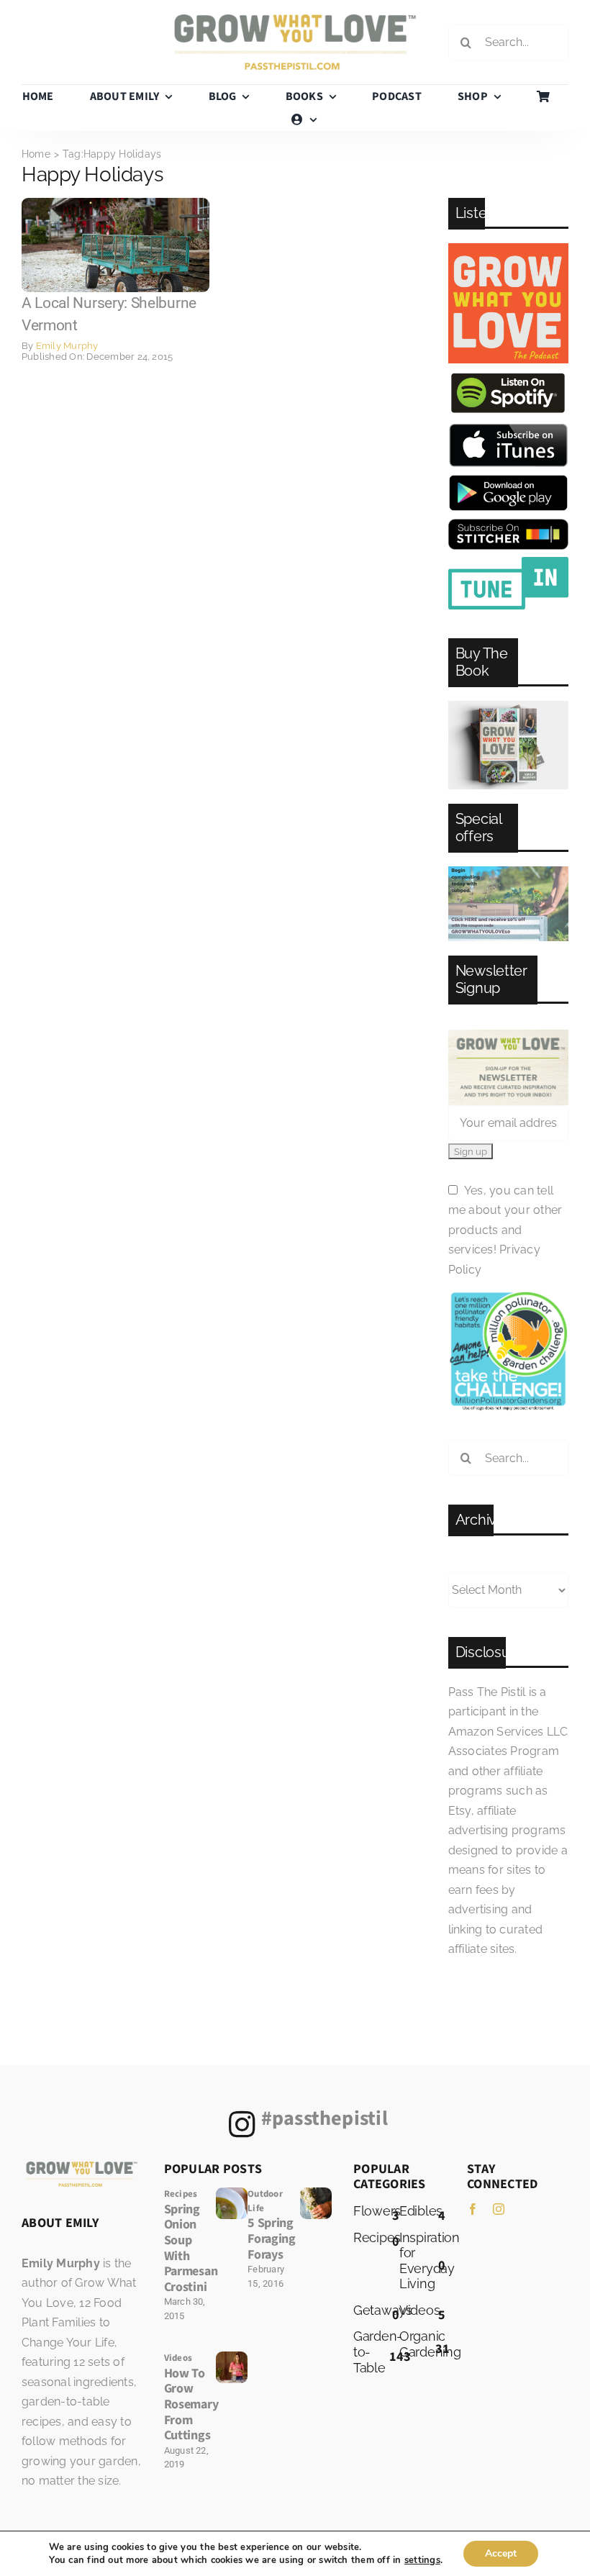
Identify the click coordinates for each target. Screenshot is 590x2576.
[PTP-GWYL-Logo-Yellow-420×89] (295, 20)
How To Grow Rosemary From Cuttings (191, 2404)
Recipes (181, 2194)
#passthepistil (324, 2118)
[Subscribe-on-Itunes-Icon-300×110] (508, 428)
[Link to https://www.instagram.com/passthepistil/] (242, 2124)
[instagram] (499, 2209)
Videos (178, 2358)
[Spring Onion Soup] (232, 2193)
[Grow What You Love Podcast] (508, 249)
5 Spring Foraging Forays (272, 2239)
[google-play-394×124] (508, 480)
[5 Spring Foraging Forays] (316, 2193)
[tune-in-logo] (508, 562)
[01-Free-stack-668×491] (508, 706)
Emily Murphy (67, 346)
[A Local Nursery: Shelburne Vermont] (115, 203)
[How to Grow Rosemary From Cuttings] (232, 2357)
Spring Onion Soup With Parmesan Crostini (191, 2248)
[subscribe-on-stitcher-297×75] (508, 524)
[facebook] (473, 2209)
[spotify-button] (508, 376)
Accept (501, 2553)
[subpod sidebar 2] (508, 872)
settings (422, 2560)
